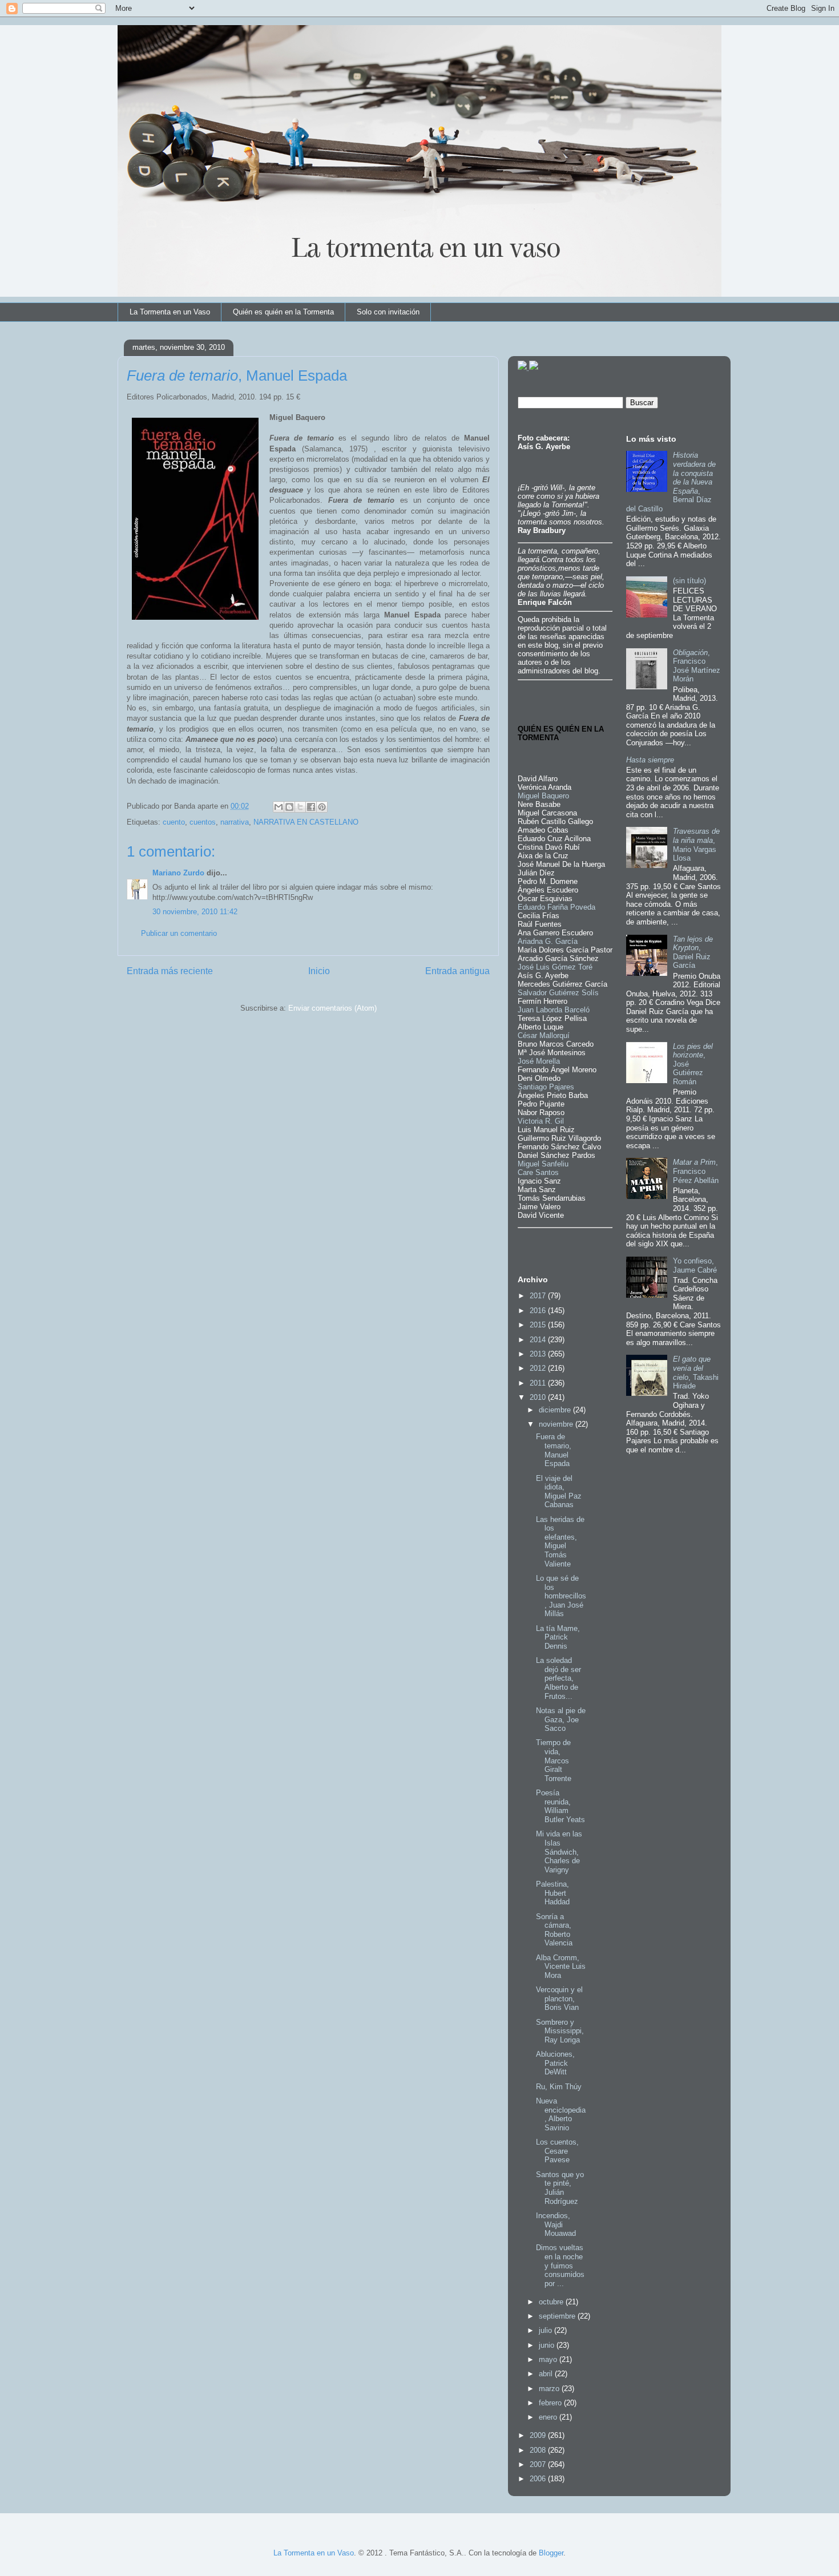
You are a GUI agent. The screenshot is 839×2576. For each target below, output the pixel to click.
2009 (539, 2435)
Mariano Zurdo (178, 873)
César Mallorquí (544, 1035)
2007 (539, 2464)
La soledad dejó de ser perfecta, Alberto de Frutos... (558, 1678)
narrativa (235, 822)
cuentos (203, 822)
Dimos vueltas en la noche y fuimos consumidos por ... (560, 2265)
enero (549, 2417)
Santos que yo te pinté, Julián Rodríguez (560, 2188)
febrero (551, 2403)
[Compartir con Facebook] (311, 807)
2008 (539, 2450)
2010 (539, 1397)
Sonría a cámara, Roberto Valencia (554, 1930)
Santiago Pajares (546, 1087)
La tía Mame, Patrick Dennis (558, 1637)
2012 (539, 1368)
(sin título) (689, 581)
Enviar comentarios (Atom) (332, 1008)
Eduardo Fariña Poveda (556, 907)
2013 (539, 1354)
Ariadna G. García (548, 941)
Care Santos (538, 1172)
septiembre (558, 2316)
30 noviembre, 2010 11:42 (195, 912)
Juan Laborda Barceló (554, 1010)
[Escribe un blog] (289, 807)
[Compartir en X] (300, 807)
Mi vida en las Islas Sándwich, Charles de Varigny (559, 1852)
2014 (539, 1340)
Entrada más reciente (170, 971)
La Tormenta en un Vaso (170, 312)
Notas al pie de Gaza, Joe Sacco (561, 1719)
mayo (549, 2359)
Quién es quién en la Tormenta (283, 312)
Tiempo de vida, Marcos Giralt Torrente (554, 1760)
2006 (539, 2479)
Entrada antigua (457, 971)
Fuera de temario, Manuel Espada (554, 1450)
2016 (539, 1311)
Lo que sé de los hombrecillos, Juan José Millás (561, 1596)
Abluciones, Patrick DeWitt (555, 2063)
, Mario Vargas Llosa (696, 845)
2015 (539, 1325)
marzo (550, 2389)
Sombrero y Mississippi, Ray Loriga (560, 2031)
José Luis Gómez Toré (555, 967)
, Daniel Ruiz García (693, 952)
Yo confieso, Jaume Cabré (695, 1265)
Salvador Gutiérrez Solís (558, 993)
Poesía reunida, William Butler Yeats (560, 1806)
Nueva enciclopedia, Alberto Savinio (561, 2114)
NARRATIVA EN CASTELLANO (306, 822)
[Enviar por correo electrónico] (279, 807)
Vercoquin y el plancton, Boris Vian (559, 1998)
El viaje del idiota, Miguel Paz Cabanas (559, 1492)
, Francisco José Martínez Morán (697, 666)
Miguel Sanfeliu (543, 1164)
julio (546, 2330)
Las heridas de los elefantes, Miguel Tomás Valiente (560, 1542)
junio (548, 2345)
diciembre (556, 1410)
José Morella (539, 1061)
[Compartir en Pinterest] (322, 807)
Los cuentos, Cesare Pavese (557, 2151)
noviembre (557, 1424)
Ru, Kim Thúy (559, 2087)
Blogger (551, 2553)
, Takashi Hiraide (696, 1372)
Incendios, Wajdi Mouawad (556, 2224)
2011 (539, 1383)
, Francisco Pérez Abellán (696, 1171)
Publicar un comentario (179, 933)
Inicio (319, 971)
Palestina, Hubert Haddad (553, 1893)
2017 (539, 1296)
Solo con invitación (388, 312)
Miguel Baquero (543, 796)
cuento (174, 822)
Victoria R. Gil (541, 1121)
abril (547, 2374)
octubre (552, 2302)
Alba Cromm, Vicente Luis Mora (561, 1967)
